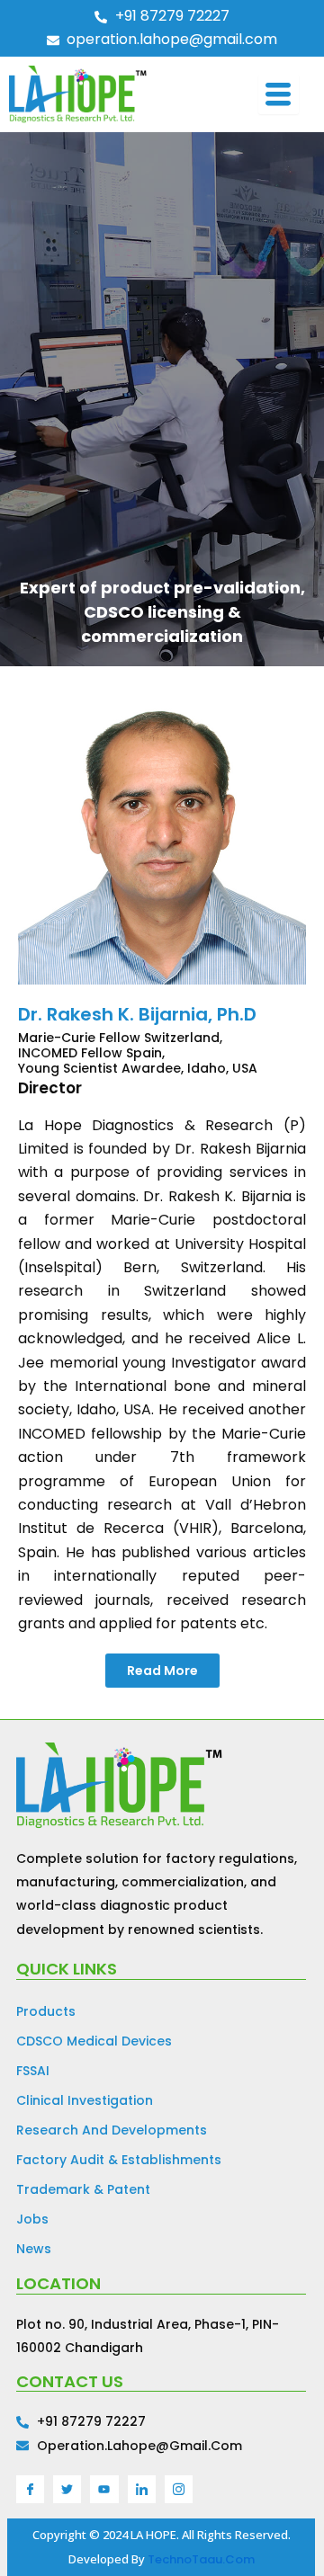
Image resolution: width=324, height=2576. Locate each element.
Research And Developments (112, 2130)
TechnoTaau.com (201, 2559)
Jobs (32, 2219)
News (34, 2249)
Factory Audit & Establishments (119, 2160)
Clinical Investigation (85, 2100)
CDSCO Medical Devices (94, 2041)
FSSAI (33, 2071)
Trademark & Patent (83, 2189)
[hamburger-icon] (279, 94)
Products (46, 2011)
